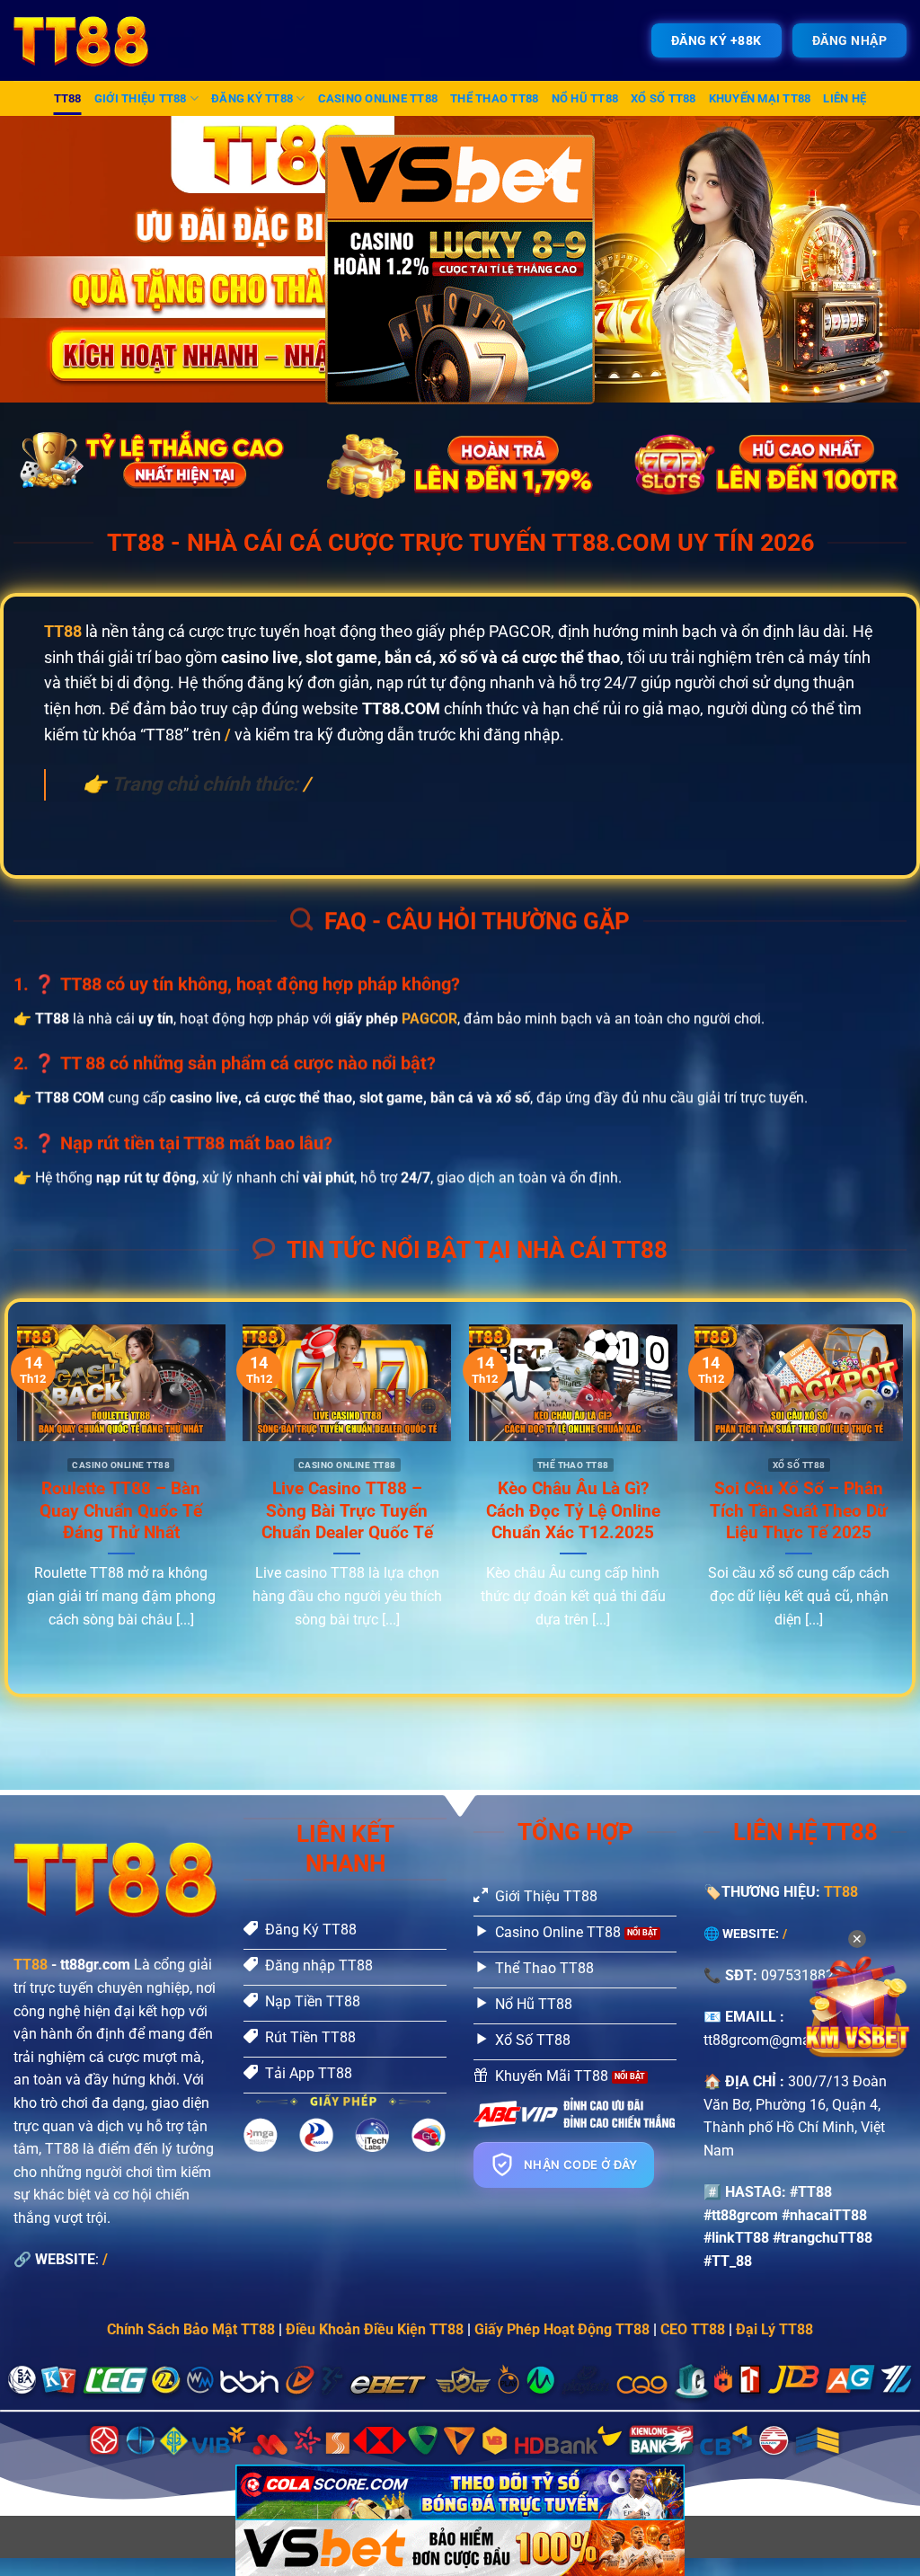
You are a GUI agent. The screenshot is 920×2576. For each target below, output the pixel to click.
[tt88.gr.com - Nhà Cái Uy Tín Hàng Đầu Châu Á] (93, 40)
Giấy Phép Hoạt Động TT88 (562, 2329)
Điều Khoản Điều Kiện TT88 (375, 2329)
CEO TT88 (693, 2329)
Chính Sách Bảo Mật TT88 (191, 2329)
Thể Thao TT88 (494, 98)
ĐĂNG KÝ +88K (717, 40)
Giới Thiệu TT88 (141, 98)
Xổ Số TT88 (663, 98)
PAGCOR (429, 1018)
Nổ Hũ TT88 (585, 98)
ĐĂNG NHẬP (850, 40)
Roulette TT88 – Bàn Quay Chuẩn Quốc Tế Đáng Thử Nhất (121, 1510)
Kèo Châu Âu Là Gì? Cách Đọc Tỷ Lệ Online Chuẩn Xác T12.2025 (573, 1510)
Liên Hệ (845, 98)
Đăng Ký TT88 (252, 98)
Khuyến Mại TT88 (760, 98)
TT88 (68, 98)
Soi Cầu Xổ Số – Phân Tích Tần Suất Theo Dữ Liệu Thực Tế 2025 (799, 1510)
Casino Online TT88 (378, 98)
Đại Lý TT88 (774, 2329)
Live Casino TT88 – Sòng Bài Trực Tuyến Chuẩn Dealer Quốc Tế (347, 1510)
